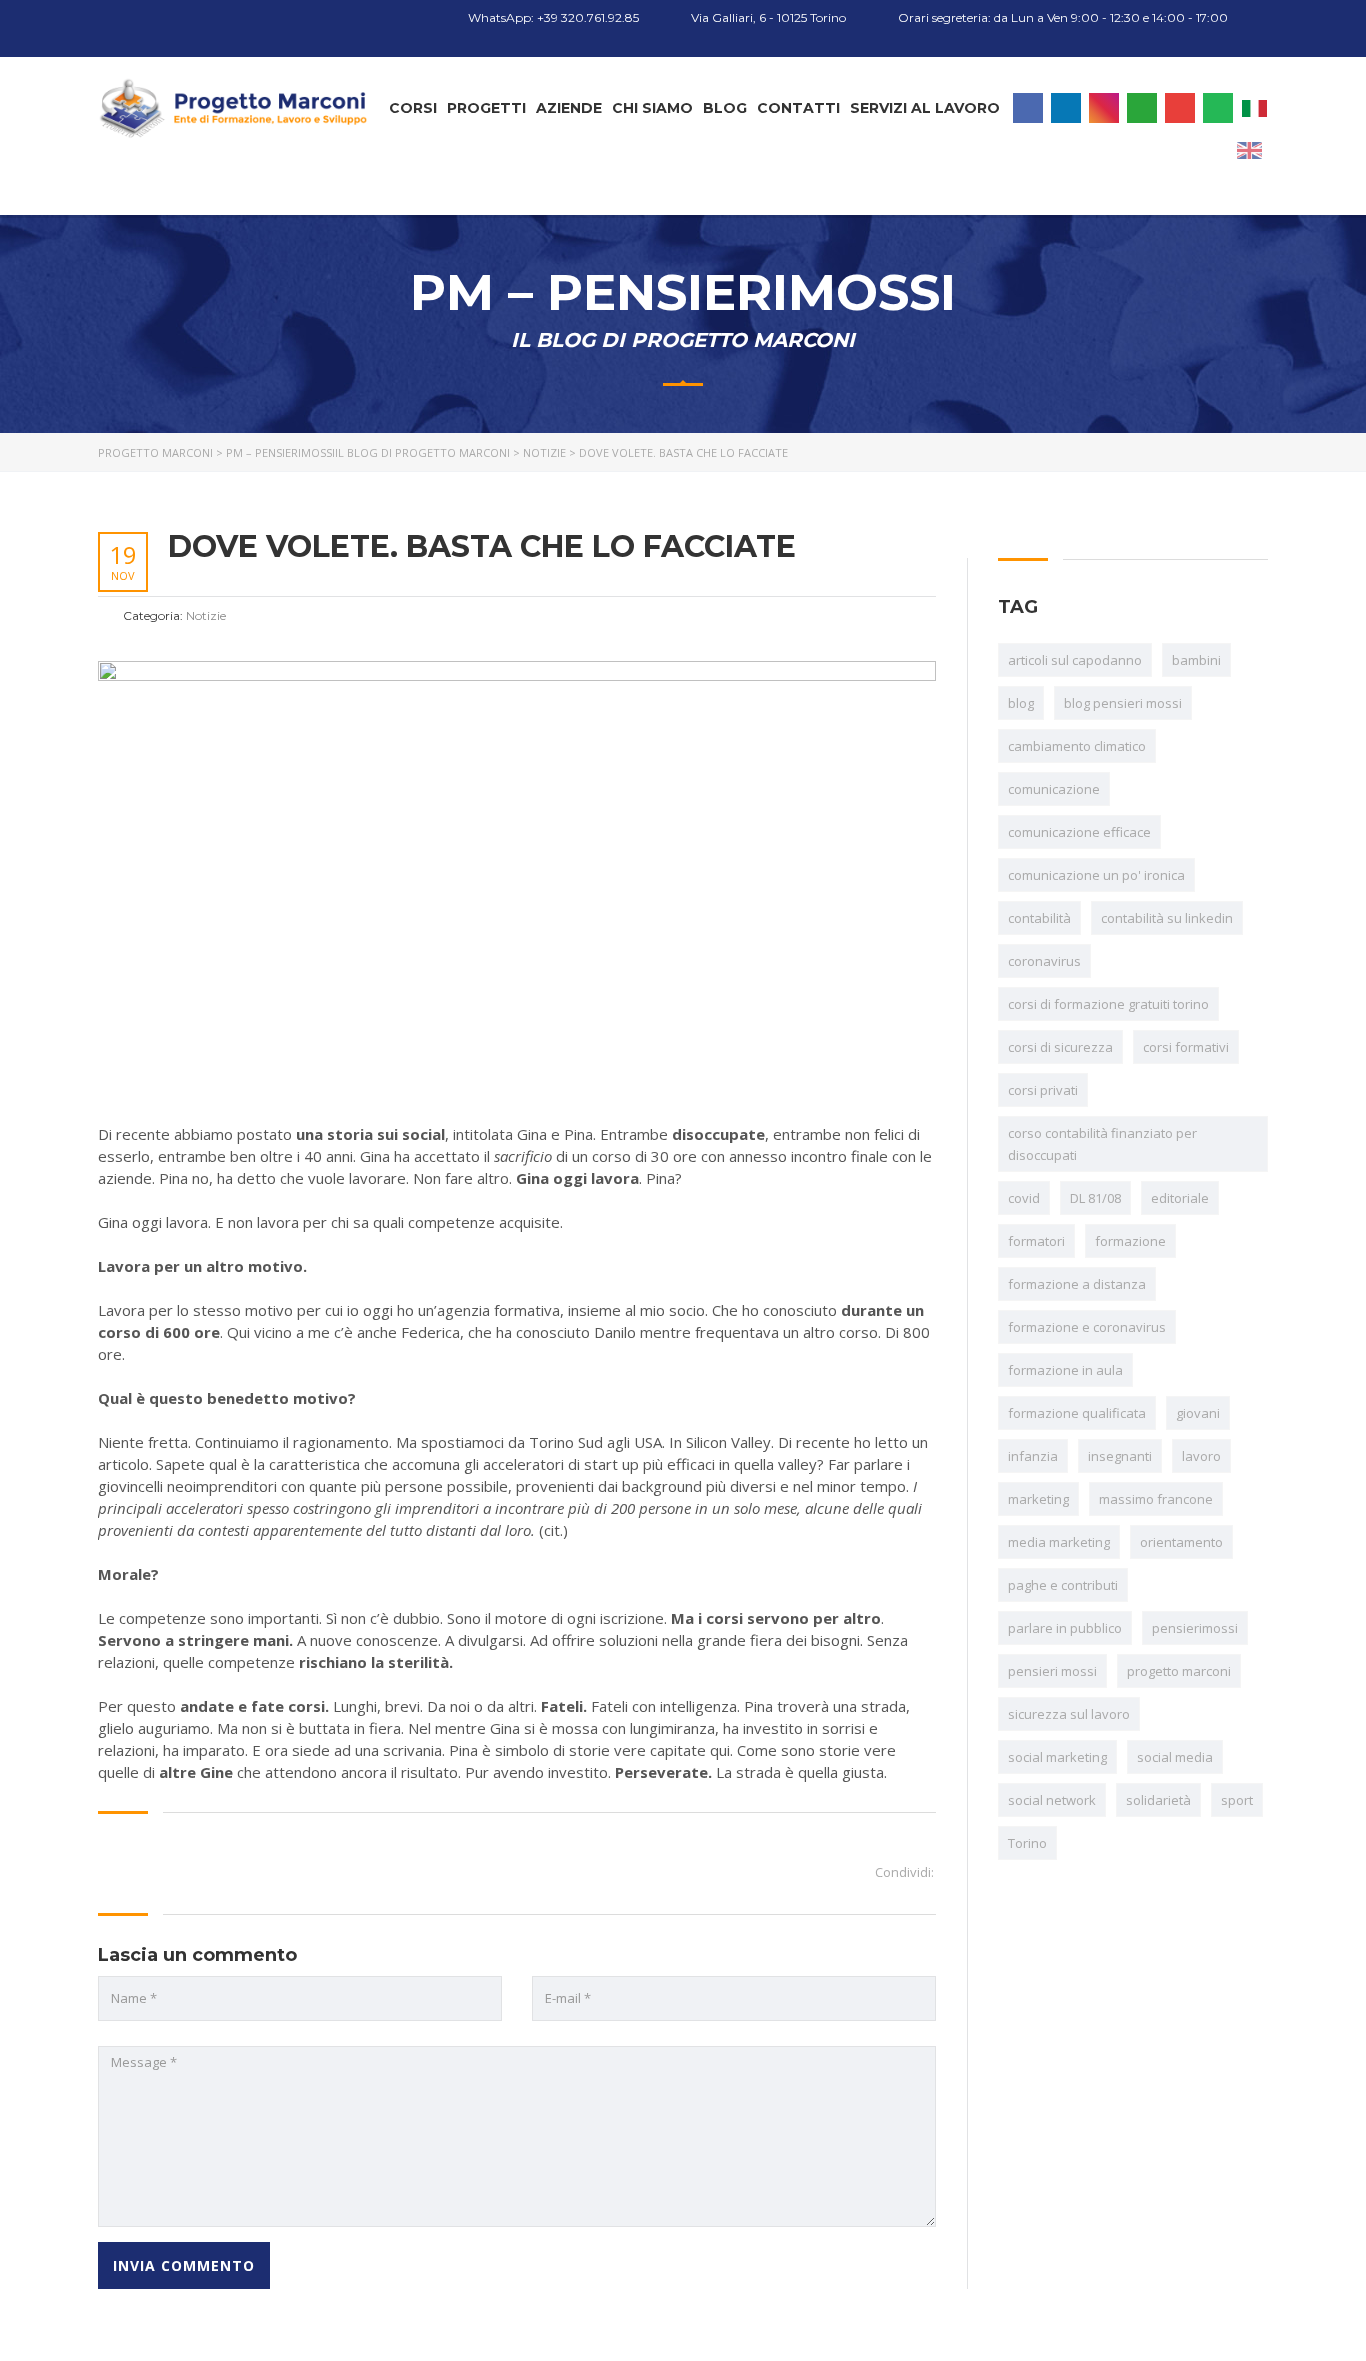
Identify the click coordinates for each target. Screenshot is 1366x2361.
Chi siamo (652, 108)
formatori (1036, 1241)
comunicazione (1054, 789)
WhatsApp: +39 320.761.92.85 (552, 17)
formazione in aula (1065, 1370)
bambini (1196, 660)
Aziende (569, 108)
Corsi (413, 108)
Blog (725, 108)
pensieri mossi (1052, 1671)
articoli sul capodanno (1075, 660)
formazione (1130, 1241)
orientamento (1181, 1542)
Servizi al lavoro (925, 108)
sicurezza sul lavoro (1069, 1714)
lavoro (1201, 1456)
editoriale (1180, 1198)
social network (1052, 1800)
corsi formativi (1186, 1047)
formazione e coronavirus (1087, 1327)
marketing (1038, 1499)
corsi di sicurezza (1060, 1047)
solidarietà (1158, 1800)
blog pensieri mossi (1123, 703)
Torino (1027, 1843)
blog (1021, 703)
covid (1024, 1198)
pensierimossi (1195, 1628)
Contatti (798, 108)
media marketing (1059, 1542)
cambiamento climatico (1077, 746)
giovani (1198, 1413)
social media (1175, 1757)
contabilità (1039, 918)
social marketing (1057, 1757)
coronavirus (1044, 961)
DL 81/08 (1095, 1198)
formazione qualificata (1077, 1413)
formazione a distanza (1077, 1284)
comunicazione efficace (1079, 832)
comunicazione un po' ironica (1096, 875)
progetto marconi (1179, 1671)
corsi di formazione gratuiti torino (1108, 1004)
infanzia (1033, 1456)
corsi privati (1043, 1090)
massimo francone (1156, 1499)
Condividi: (904, 1872)
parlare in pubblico (1065, 1628)
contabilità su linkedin (1167, 918)
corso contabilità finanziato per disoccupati (1102, 1144)
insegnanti (1120, 1456)
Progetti (486, 108)
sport (1237, 1800)
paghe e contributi (1063, 1585)
